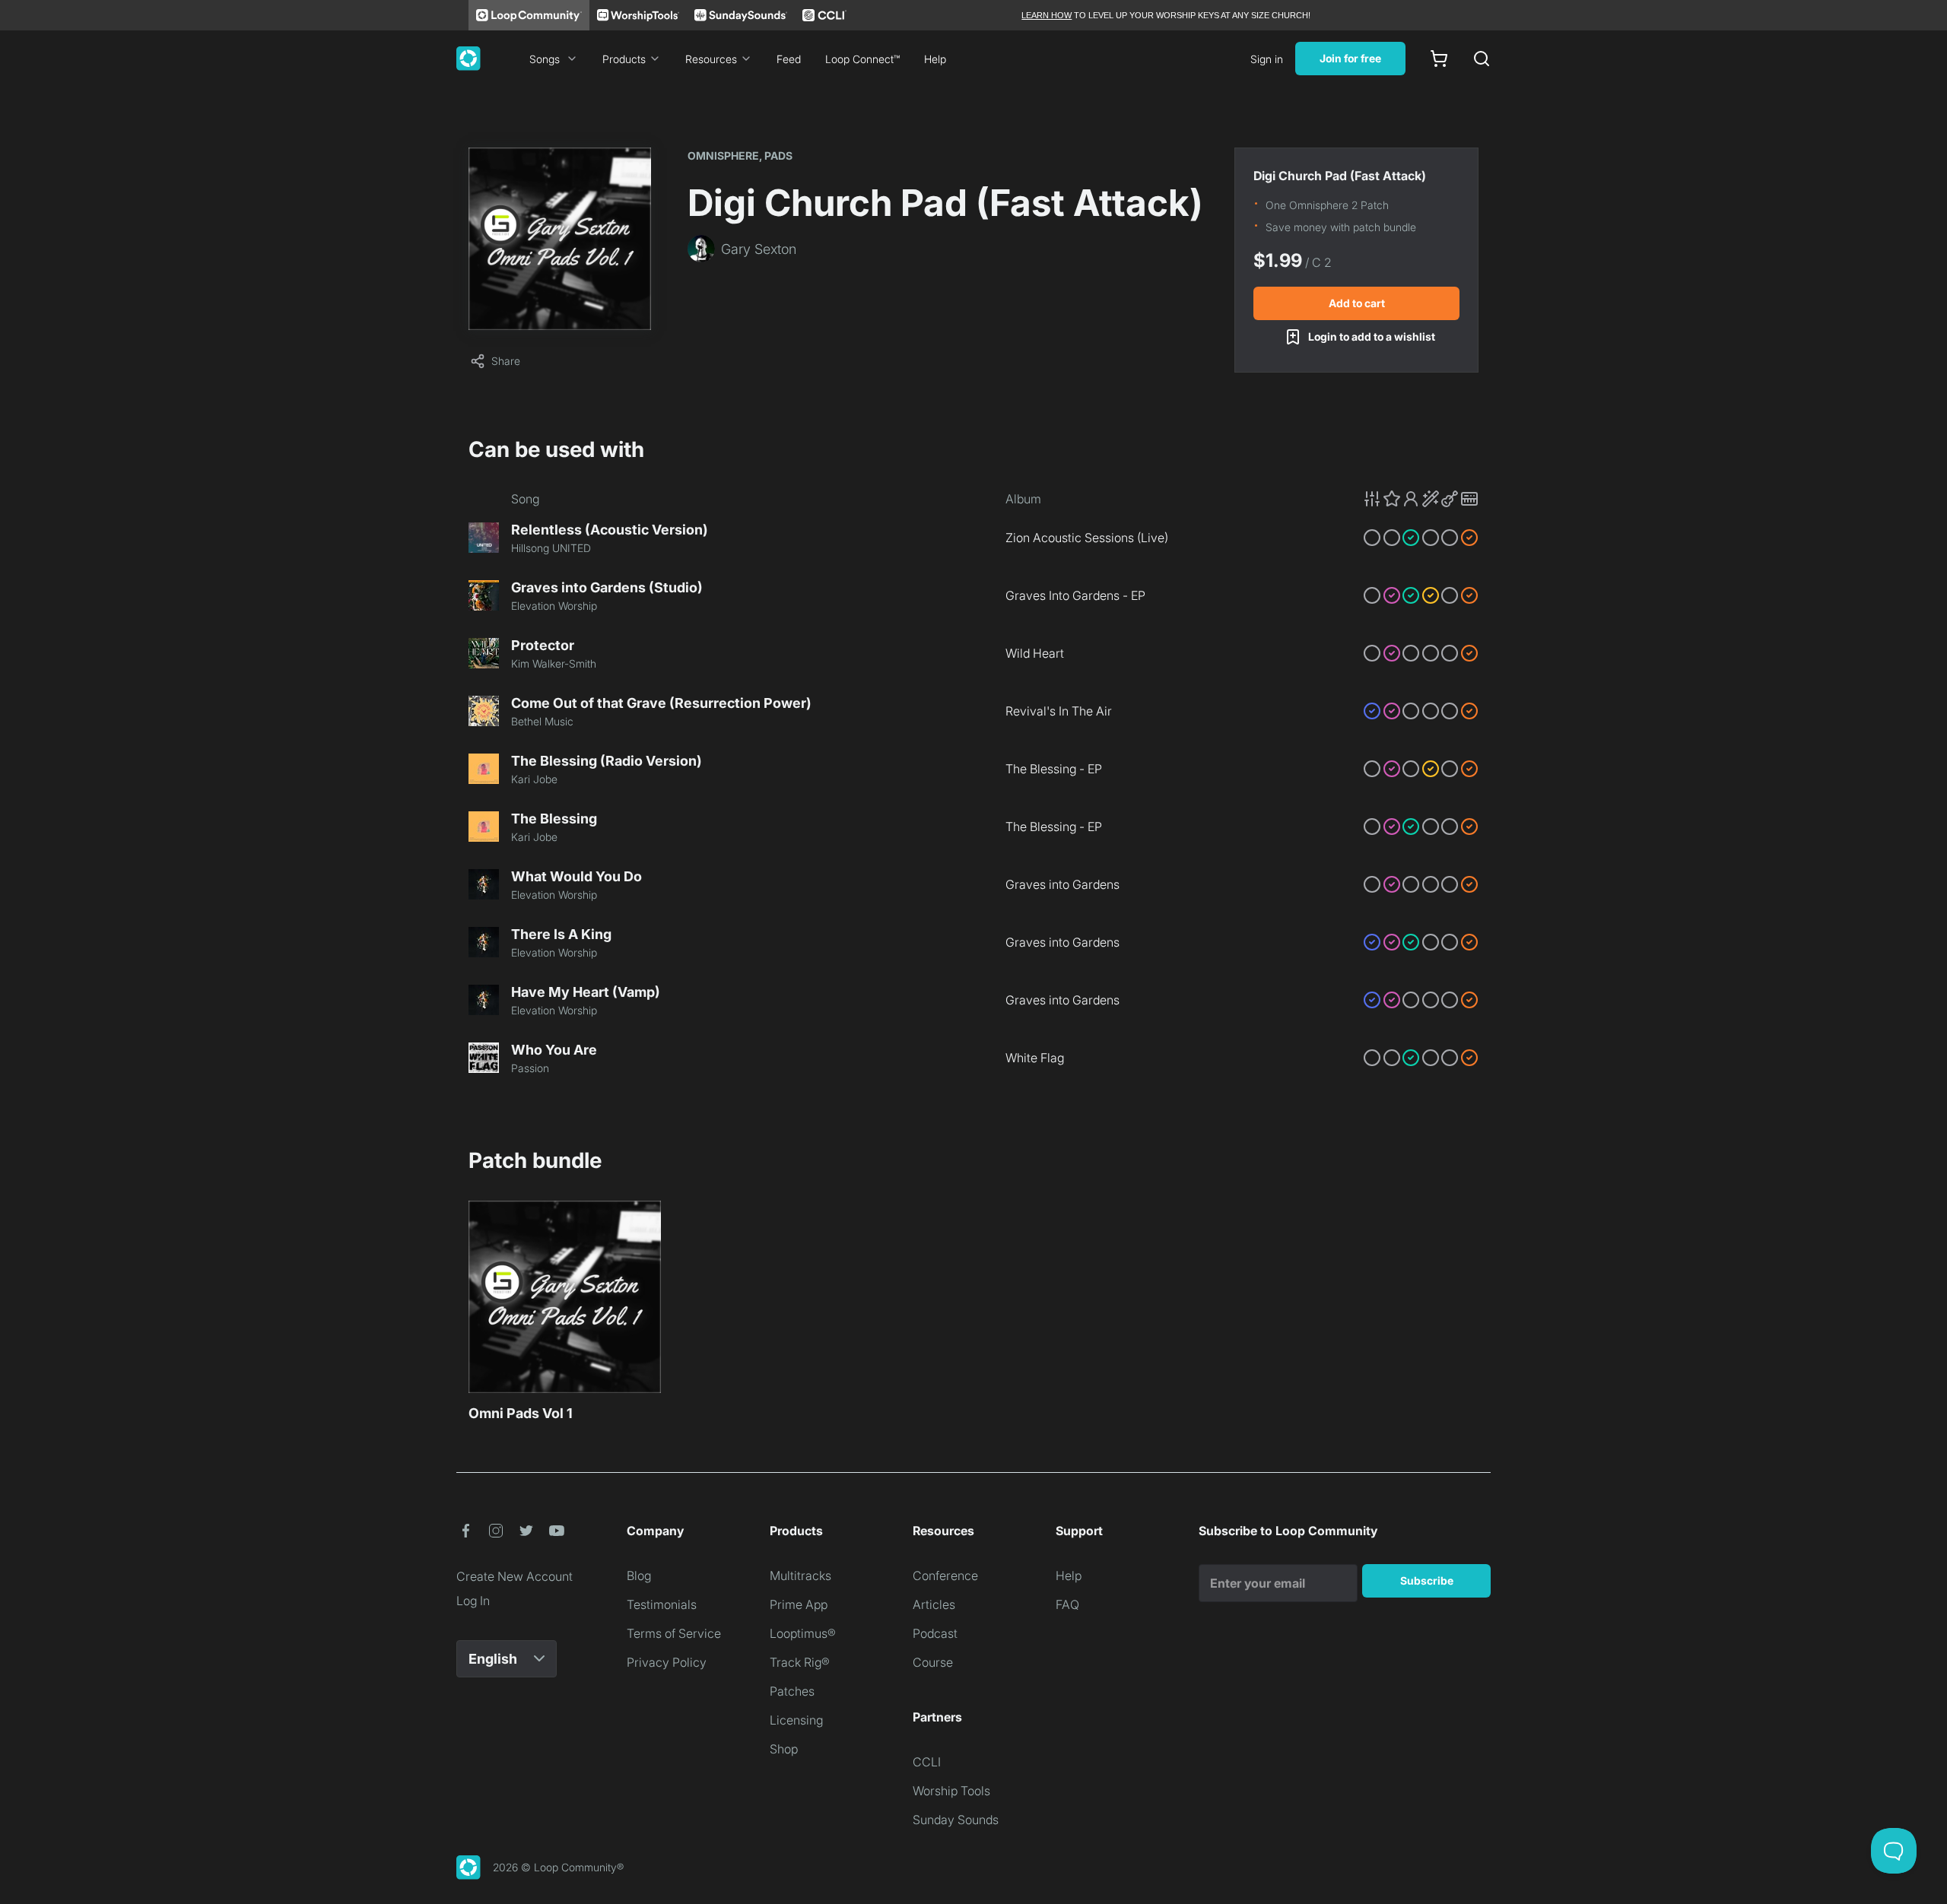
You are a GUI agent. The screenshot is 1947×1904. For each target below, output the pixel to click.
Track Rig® (800, 1662)
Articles (934, 1604)
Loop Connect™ (862, 59)
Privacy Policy (667, 1662)
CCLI (927, 1762)
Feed (789, 59)
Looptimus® (803, 1633)
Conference (945, 1576)
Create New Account (515, 1576)
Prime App (799, 1604)
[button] (1421, 499)
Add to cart (1357, 303)
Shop (784, 1749)
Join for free (1350, 58)
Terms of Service (674, 1633)
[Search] (1482, 59)
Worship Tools (951, 1791)
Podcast (935, 1633)
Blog (639, 1576)
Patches (792, 1691)
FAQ (1067, 1604)
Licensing (796, 1720)
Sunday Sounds (956, 1820)
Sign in (1267, 59)
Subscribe (1427, 1580)
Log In (473, 1601)
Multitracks (800, 1576)
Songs (545, 59)
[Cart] (1439, 59)
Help (935, 59)
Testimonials (662, 1604)
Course (933, 1662)
